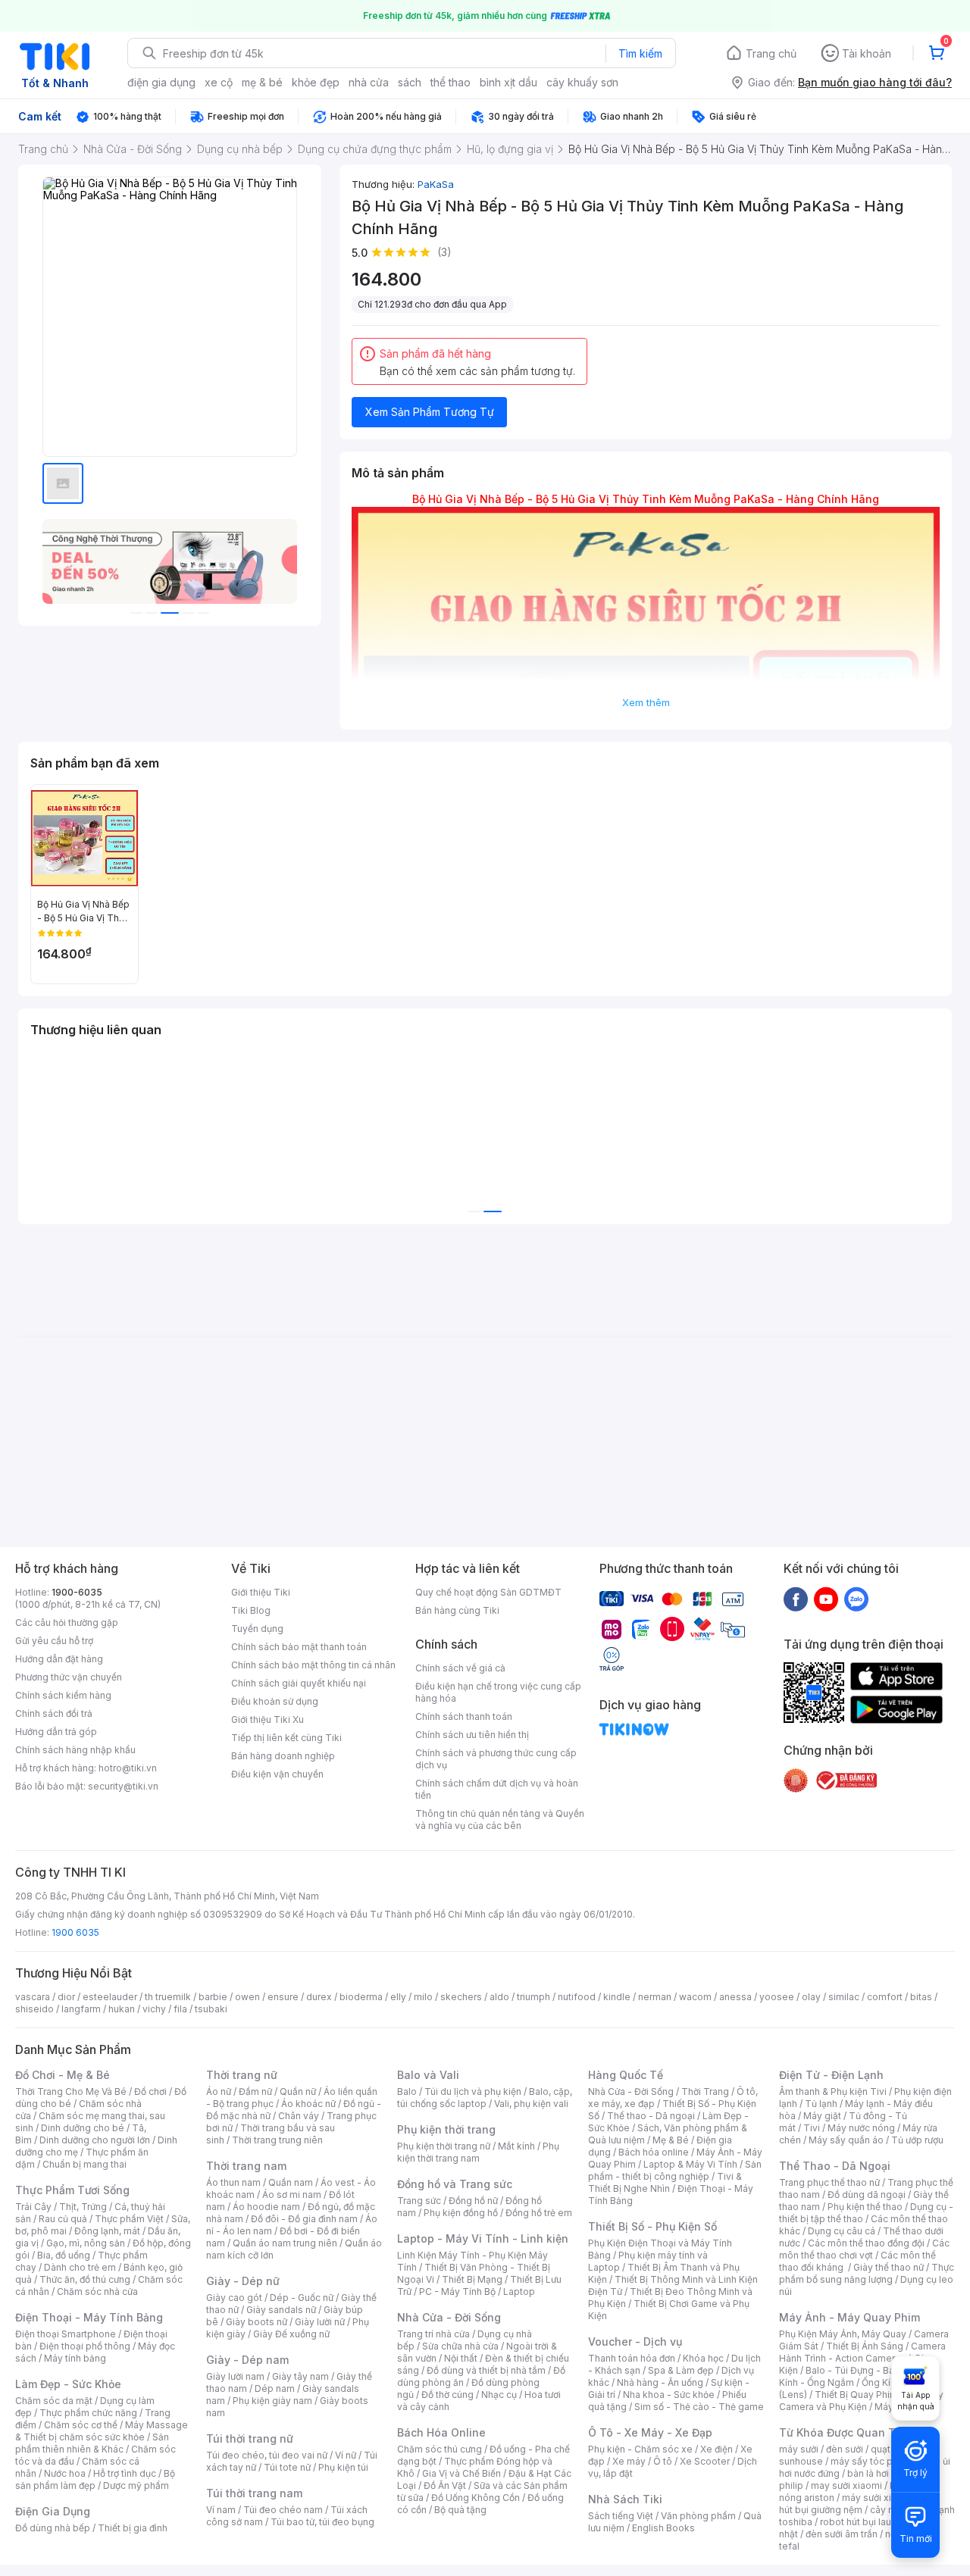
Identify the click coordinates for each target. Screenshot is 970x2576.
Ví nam (221, 2510)
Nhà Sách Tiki (625, 2499)
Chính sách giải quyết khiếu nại (299, 1683)
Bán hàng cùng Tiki (457, 1610)
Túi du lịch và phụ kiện (473, 2091)
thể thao (451, 82)
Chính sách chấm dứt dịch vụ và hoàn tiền (497, 1789)
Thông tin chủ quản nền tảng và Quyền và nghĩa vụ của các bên (500, 1819)
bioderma (361, 1997)
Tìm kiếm (640, 53)
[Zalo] (856, 1599)
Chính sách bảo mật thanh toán (299, 1647)
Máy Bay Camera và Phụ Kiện (861, 2401)
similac (844, 1997)
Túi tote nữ (287, 2467)
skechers (461, 1997)
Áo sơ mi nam (292, 2195)
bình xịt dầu (508, 82)
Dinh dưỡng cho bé (83, 2128)
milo (423, 1997)
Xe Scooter (705, 2461)
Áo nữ (219, 2091)
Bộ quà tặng (460, 2510)
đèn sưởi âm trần (842, 2534)
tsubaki (211, 2009)
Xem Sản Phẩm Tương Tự (430, 412)
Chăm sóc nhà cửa (97, 2292)
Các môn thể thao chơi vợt (864, 2249)
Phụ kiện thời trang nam (478, 2152)
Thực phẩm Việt (129, 2219)
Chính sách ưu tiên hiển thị (472, 1735)
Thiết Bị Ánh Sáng (865, 2346)
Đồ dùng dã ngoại (867, 2195)
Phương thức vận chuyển (69, 1677)
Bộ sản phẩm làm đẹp (95, 2479)
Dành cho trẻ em (80, 2267)
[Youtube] (826, 1599)
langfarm (81, 2009)
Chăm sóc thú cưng (440, 2449)
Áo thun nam (233, 2182)
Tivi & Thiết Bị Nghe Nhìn (665, 2182)
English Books (663, 2528)
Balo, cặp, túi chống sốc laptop (485, 2098)
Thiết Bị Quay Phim (856, 2395)
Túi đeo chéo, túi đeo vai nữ (267, 2455)
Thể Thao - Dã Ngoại (835, 2166)
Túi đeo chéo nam (283, 2510)
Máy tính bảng (75, 2358)
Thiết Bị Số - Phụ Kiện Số (652, 2226)
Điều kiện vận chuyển (277, 1774)
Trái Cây (33, 2207)
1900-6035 (77, 1592)
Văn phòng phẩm (698, 2516)
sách (410, 82)
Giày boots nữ (257, 2322)
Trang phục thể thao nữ (829, 2182)
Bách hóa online (654, 2152)
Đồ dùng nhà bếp (53, 2528)
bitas (921, 1997)
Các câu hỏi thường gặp (67, 1623)
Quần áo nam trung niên (285, 2243)
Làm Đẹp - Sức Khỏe (68, 2384)
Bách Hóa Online (441, 2432)
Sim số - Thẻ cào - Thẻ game (699, 2407)
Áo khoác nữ (308, 2104)
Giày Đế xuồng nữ (291, 2334)
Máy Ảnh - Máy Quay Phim (850, 2317)
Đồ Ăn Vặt (445, 2485)
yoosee (777, 1997)
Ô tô (663, 2461)
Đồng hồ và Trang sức (455, 2184)
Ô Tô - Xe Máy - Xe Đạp (650, 2432)
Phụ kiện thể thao (865, 2207)
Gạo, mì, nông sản (86, 2243)
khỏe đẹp (316, 82)
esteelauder (110, 1997)
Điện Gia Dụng (53, 2511)
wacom (695, 1997)
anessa (735, 1997)
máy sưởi (799, 2449)
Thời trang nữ (242, 2075)
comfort (885, 1997)
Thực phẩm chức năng (88, 2413)
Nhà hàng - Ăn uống (660, 2382)
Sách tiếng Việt (621, 2516)
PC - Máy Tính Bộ (457, 2292)
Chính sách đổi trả (54, 1713)
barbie (213, 1997)
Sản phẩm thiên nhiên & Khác (92, 2443)
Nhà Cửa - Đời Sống (449, 2317)
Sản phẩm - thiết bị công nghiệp (675, 2170)
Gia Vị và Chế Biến (462, 2473)
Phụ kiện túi (343, 2467)
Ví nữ (346, 2455)
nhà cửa (369, 82)
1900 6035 (75, 1932)
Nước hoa (65, 2473)
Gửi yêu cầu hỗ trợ (54, 1641)
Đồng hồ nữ (473, 2201)
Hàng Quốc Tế (626, 2075)
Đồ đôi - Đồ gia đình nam (304, 2219)
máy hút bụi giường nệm (859, 2504)
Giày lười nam (235, 2376)
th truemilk (168, 1997)
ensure (283, 1997)
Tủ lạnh (821, 2104)
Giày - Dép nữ (243, 2281)
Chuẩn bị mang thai (84, 2164)
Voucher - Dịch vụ (635, 2342)
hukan (122, 2009)
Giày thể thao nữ (889, 2267)
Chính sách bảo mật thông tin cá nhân (313, 1665)
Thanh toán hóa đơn (632, 2358)
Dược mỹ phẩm (136, 2485)
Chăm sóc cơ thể (81, 2425)
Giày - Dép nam (247, 2360)
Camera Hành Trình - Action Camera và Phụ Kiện (862, 2358)
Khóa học (703, 2358)
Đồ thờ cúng (447, 2395)
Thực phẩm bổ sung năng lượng (867, 2273)
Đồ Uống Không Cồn (476, 2498)
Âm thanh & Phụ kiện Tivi (833, 2091)
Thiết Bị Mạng (472, 2279)
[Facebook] (796, 1599)
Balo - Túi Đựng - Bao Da (860, 2370)
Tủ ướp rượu (917, 2140)
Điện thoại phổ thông (85, 2346)
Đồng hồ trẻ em (539, 2213)
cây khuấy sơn (582, 82)
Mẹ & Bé (671, 2140)
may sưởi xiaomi (846, 2485)
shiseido (34, 2009)
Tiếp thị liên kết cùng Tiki (286, 1738)
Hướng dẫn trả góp (56, 1732)
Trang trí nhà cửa (433, 2334)
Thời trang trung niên (277, 2140)
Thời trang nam (246, 2166)
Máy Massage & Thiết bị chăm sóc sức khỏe (102, 2431)
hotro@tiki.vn (128, 1768)
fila (180, 2009)
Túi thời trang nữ (250, 2438)
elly (398, 1997)
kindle (617, 1997)
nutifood (577, 1997)
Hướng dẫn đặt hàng (59, 1659)
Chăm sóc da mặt (54, 2401)
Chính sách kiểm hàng (63, 1695)
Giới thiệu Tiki (261, 1592)
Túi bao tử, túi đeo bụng (322, 2522)
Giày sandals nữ (281, 2310)
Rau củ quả (63, 2219)
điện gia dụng (161, 82)
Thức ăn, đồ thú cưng (85, 2279)
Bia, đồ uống (64, 2255)
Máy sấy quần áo (846, 2140)
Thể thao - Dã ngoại (651, 2116)
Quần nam (291, 2182)
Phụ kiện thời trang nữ (444, 2146)
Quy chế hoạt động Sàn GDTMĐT (488, 1592)
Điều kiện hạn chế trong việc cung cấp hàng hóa (498, 1692)
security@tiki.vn (123, 1786)
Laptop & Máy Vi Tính (690, 2164)
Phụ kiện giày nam (272, 2401)
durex (319, 1997)
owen (247, 1997)
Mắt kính (516, 2146)
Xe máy (629, 2461)
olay (811, 1997)
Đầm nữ (255, 2091)
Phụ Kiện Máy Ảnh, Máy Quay (843, 2334)
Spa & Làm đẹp (681, 2370)
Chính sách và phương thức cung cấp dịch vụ (496, 1759)
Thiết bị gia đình (133, 2528)
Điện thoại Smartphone (66, 2334)
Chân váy (299, 2116)
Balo (407, 2091)
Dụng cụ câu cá (842, 2231)
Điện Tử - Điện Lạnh (831, 2075)
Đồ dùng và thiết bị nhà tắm (486, 2370)
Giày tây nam (300, 2376)
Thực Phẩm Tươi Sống (72, 2190)
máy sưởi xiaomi (878, 2498)
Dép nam (275, 2388)
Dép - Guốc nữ (302, 2298)
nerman (655, 1997)
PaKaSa (436, 184)
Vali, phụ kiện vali (531, 2104)
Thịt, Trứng (83, 2207)
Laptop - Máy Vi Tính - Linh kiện (483, 2238)
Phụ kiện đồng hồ (461, 2213)
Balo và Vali (428, 2075)
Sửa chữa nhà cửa (460, 2346)
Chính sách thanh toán (464, 1716)
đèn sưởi (845, 2449)
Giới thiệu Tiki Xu (268, 1719)
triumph (533, 1997)
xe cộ (219, 82)
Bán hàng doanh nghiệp (283, 1756)
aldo (499, 1997)
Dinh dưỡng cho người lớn (95, 2140)
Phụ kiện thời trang (446, 2129)
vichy (154, 2009)
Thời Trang (705, 2091)
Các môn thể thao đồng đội (866, 2243)
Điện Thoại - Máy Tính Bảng (89, 2317)
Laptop (519, 2292)
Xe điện (717, 2449)
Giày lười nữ (320, 2322)
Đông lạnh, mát (107, 2231)
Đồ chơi (150, 2091)
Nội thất (461, 2358)
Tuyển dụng (257, 1629)
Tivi (812, 2128)
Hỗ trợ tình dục (125, 2473)
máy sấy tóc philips (873, 2461)
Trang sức (419, 2201)
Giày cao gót (234, 2298)
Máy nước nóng (861, 2128)
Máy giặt (822, 2116)
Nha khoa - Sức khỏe (669, 2395)
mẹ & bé (262, 82)
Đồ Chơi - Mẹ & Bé (63, 2075)
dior (66, 1997)
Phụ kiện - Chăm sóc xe (640, 2449)
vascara (33, 1997)
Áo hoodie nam (266, 2207)
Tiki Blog (251, 1610)
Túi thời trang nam (254, 2493)
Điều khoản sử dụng (275, 1701)
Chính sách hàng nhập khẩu (75, 1750)
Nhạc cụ (499, 2395)
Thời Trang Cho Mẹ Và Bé (71, 2091)
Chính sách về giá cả (460, 1668)
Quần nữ (298, 2091)
